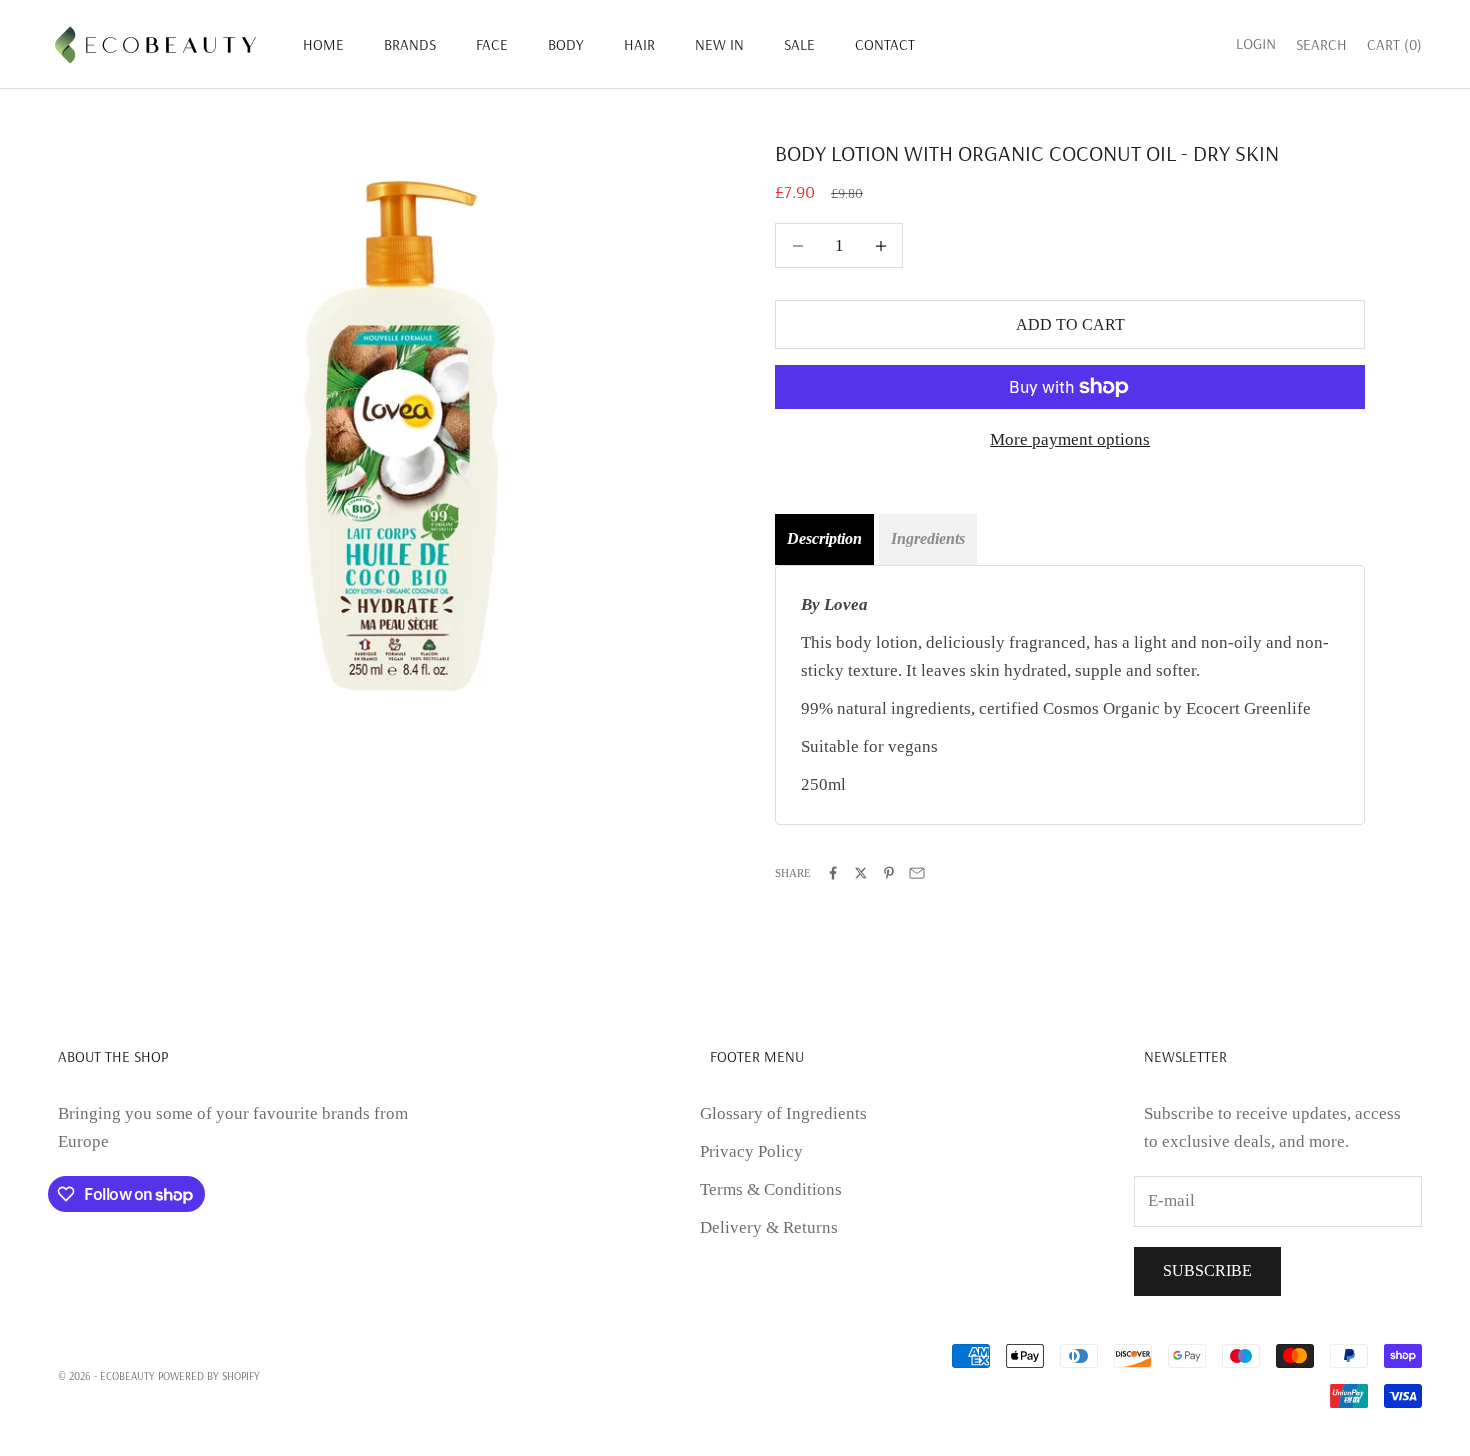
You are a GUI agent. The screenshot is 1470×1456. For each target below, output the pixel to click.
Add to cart (1070, 324)
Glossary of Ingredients (783, 1113)
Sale (799, 44)
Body (566, 44)
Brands (410, 44)
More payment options (1070, 439)
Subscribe (1207, 1270)
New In (719, 44)
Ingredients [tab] (928, 538)
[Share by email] (917, 873)
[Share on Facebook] (833, 873)
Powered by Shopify (209, 1376)
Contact (885, 44)
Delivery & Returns (769, 1227)
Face (492, 44)
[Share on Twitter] (861, 873)
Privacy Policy (751, 1151)
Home (323, 44)
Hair (639, 44)
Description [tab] (824, 538)
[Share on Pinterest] (889, 873)
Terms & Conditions (771, 1189)
